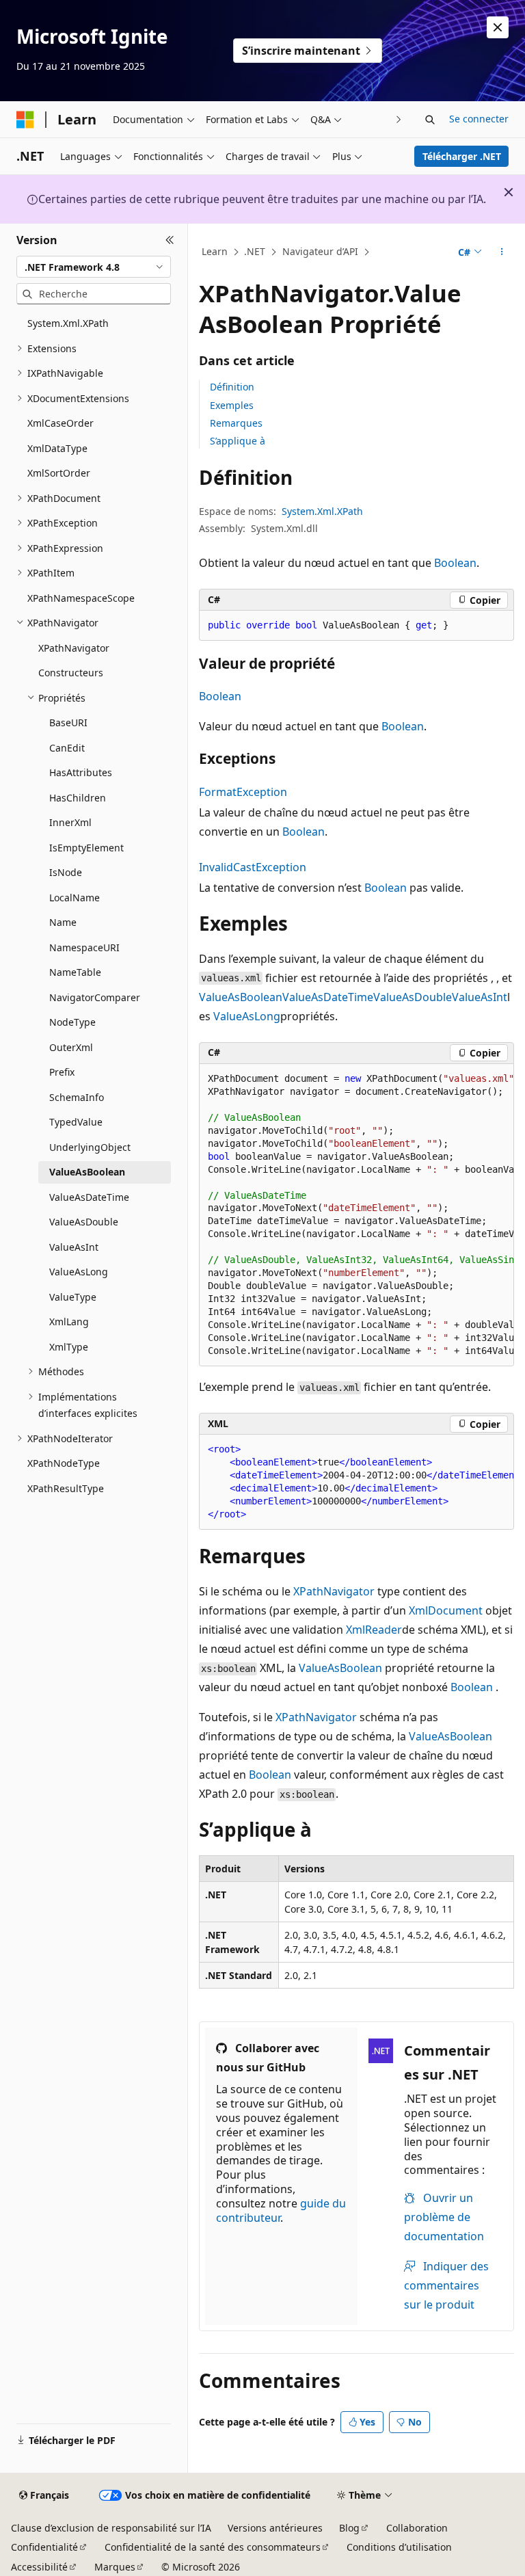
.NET (255, 251)
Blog (349, 2528)
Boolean (455, 563)
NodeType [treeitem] (72, 1022)
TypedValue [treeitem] (76, 1122)
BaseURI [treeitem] (68, 722)
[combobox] (94, 267)
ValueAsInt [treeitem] (74, 1247)
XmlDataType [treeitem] (57, 448)
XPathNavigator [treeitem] (74, 648)
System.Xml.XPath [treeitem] (68, 323)
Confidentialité (44, 2547)
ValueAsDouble (413, 997)
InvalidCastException (253, 867)
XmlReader (374, 1630)
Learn (215, 251)
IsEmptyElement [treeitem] (86, 848)
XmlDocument (446, 1610)
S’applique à (238, 441)
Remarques (236, 423)
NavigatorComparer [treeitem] (95, 997)
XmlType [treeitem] (69, 1347)
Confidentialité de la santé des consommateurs (213, 2547)
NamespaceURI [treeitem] (84, 947)
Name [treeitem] (63, 922)
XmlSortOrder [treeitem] (59, 473)
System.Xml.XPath (322, 511)
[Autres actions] (502, 252)
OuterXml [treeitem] (71, 1047)
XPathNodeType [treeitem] (64, 1463)
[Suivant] (399, 119)
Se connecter (479, 119)
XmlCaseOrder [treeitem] (60, 423)
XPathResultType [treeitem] (66, 1488)
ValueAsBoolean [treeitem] (87, 1172)
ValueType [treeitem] (73, 1297)
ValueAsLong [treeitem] (79, 1272)
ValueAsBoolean (241, 997)
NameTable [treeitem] (75, 972)
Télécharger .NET (462, 156)
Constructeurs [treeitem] (71, 673)
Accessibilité (39, 2567)
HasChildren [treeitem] (78, 798)
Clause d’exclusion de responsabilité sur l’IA (111, 2528)
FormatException (243, 792)
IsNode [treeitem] (66, 872)
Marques (115, 2567)
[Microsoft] (25, 120)
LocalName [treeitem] (75, 898)
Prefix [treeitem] (62, 1072)
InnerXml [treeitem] (70, 822)
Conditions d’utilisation (399, 2547)
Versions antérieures (275, 2528)
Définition (232, 387)
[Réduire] (170, 240)
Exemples (232, 405)
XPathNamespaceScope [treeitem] (81, 598)
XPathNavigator (334, 1591)
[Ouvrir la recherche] (430, 120)
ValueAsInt (480, 997)
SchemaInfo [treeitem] (77, 1097)
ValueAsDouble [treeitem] (84, 1222)
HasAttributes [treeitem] (81, 772)
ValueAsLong (247, 1016)
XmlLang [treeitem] (69, 1322)
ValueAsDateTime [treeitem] (89, 1197)
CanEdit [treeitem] (67, 748)
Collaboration (417, 2528)
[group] (356, 1216)
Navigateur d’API (320, 251)
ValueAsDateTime (328, 997)
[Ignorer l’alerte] (498, 27)
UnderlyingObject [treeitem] (90, 1147)
